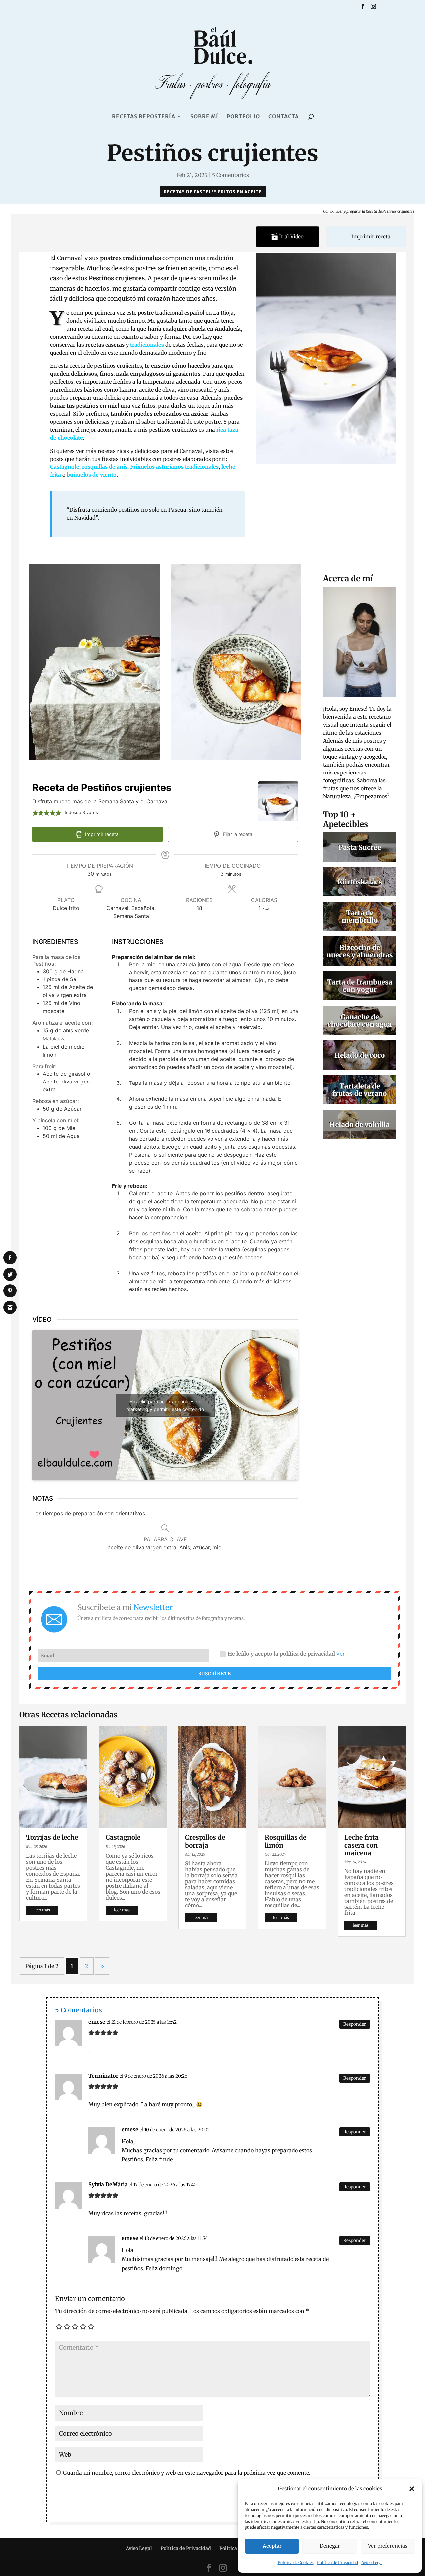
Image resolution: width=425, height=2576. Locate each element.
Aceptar (272, 2546)
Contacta (284, 117)
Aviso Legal (372, 2563)
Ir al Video (291, 236)
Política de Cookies (296, 2563)
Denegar (330, 2546)
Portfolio (243, 117)
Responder (355, 2024)
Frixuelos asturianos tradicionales (174, 467)
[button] (412, 2489)
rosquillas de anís (105, 467)
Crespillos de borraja (205, 1841)
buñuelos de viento (92, 475)
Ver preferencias (388, 2546)
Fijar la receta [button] (237, 834)
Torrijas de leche (52, 1837)
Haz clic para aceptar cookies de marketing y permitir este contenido (165, 1405)
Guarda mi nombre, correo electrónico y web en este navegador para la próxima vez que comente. (187, 2473)
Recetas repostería (144, 117)
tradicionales (147, 345)
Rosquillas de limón (286, 1841)
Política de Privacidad (338, 2563)
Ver (341, 1654)
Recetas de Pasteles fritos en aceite (213, 192)
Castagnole (65, 467)
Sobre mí (204, 117)
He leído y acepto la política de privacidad (286, 1654)
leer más (42, 1910)
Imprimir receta (370, 236)
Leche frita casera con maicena (361, 1845)
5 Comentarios (231, 175)
